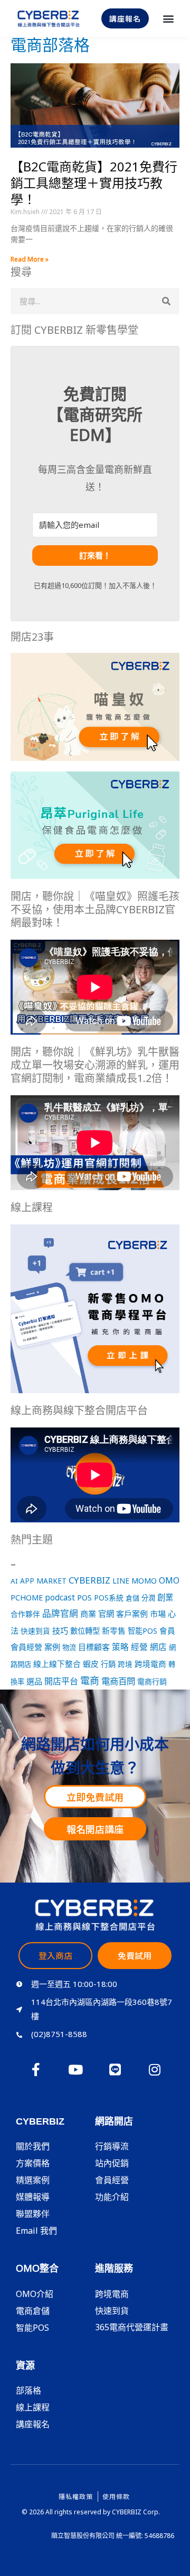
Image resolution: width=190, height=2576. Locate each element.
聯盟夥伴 (33, 2214)
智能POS (142, 1631)
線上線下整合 (57, 1664)
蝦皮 (91, 1664)
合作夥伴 (25, 1614)
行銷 (108, 1664)
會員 (167, 1630)
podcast (60, 1598)
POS (84, 1597)
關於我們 (33, 2146)
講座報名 (33, 2424)
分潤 (148, 1598)
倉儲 (132, 1598)
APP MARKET (43, 1581)
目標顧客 (94, 1647)
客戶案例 (132, 1614)
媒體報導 (33, 2197)
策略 (120, 1647)
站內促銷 (112, 2163)
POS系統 (109, 1598)
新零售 (114, 1630)
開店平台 (61, 1681)
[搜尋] (166, 301)
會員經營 (26, 1647)
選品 (34, 1681)
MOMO (144, 1580)
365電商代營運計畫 (132, 2327)
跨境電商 (150, 1664)
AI (14, 1581)
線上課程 (33, 2407)
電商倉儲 (33, 2311)
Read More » (30, 259)
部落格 (28, 2390)
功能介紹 (112, 2197)
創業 (165, 1597)
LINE (121, 1581)
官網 (106, 1614)
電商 (90, 1681)
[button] (168, 19)
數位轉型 (85, 1631)
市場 (158, 1614)
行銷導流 (112, 2146)
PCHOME (27, 1598)
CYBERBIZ (89, 1580)
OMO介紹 (35, 2294)
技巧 (60, 1630)
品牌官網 (60, 1613)
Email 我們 (36, 2231)
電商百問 (118, 1681)
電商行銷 (152, 1681)
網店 (158, 1647)
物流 (69, 1647)
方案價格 (33, 2163)
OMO (169, 1580)
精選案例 (33, 2180)
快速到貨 (35, 1631)
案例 (52, 1647)
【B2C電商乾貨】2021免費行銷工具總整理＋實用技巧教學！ (94, 183)
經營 (139, 1647)
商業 (88, 1614)
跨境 (125, 1664)
